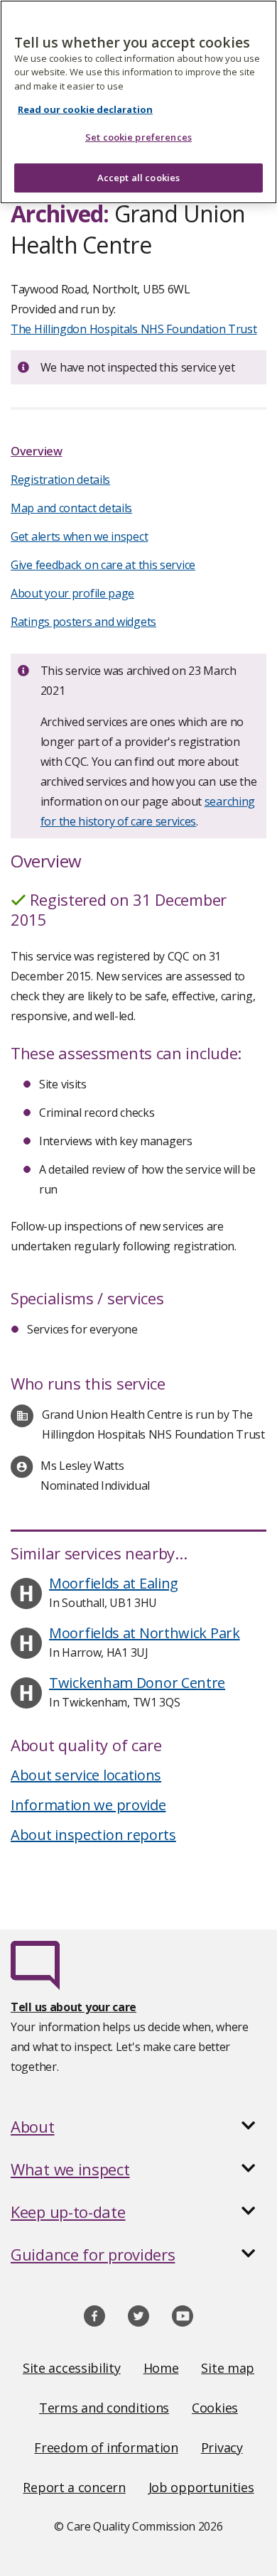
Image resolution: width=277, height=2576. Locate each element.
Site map (228, 2368)
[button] (138, 2126)
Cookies (215, 2408)
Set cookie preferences (138, 137)
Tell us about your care (74, 2007)
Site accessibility (72, 2368)
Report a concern (74, 2487)
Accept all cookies (138, 178)
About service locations (86, 1775)
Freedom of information (106, 2447)
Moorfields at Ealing (114, 1583)
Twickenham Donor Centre (137, 1683)
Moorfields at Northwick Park (145, 1633)
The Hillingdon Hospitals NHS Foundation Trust (134, 329)
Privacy (222, 2447)
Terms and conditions (104, 2408)
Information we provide (88, 1805)
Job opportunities (201, 2487)
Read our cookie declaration (85, 109)
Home (161, 2368)
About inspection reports (93, 1835)
